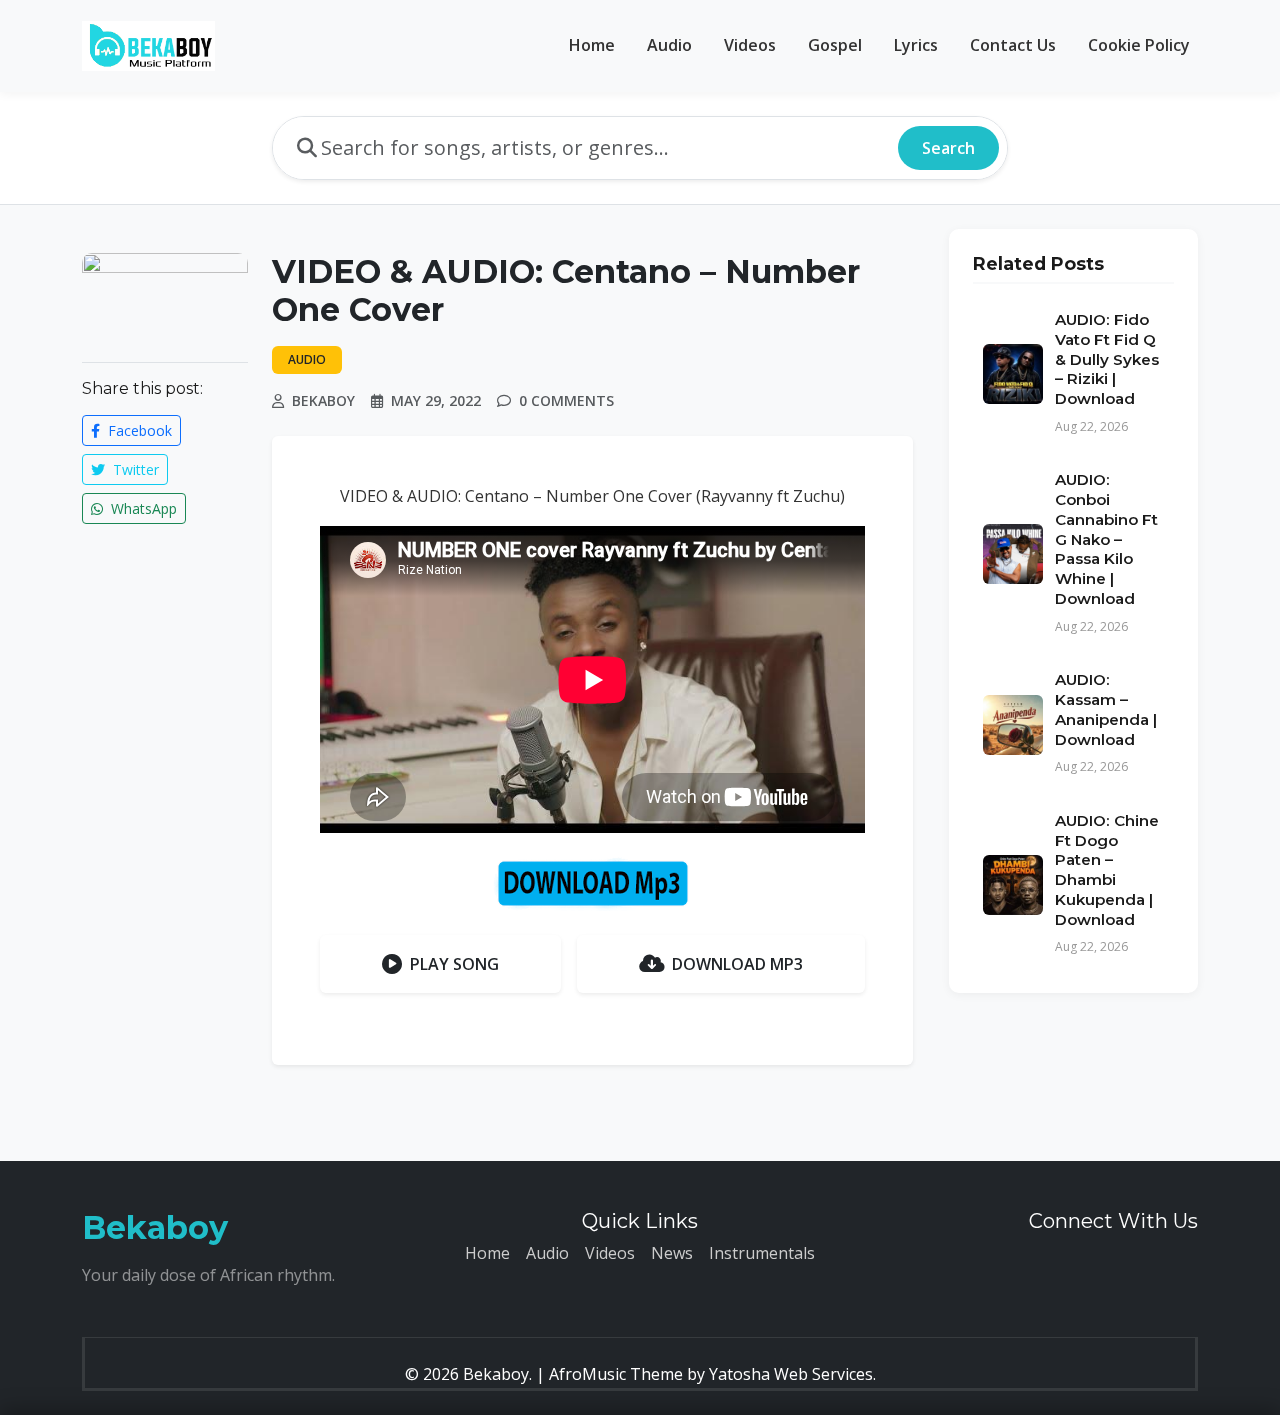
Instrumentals (762, 1253)
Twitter (134, 469)
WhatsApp (142, 508)
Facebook (138, 430)
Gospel (835, 45)
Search (948, 148)
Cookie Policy (1139, 45)
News (672, 1253)
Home (592, 45)
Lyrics (916, 45)
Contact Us (1013, 45)
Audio (669, 45)
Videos (750, 45)
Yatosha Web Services (791, 1374)
